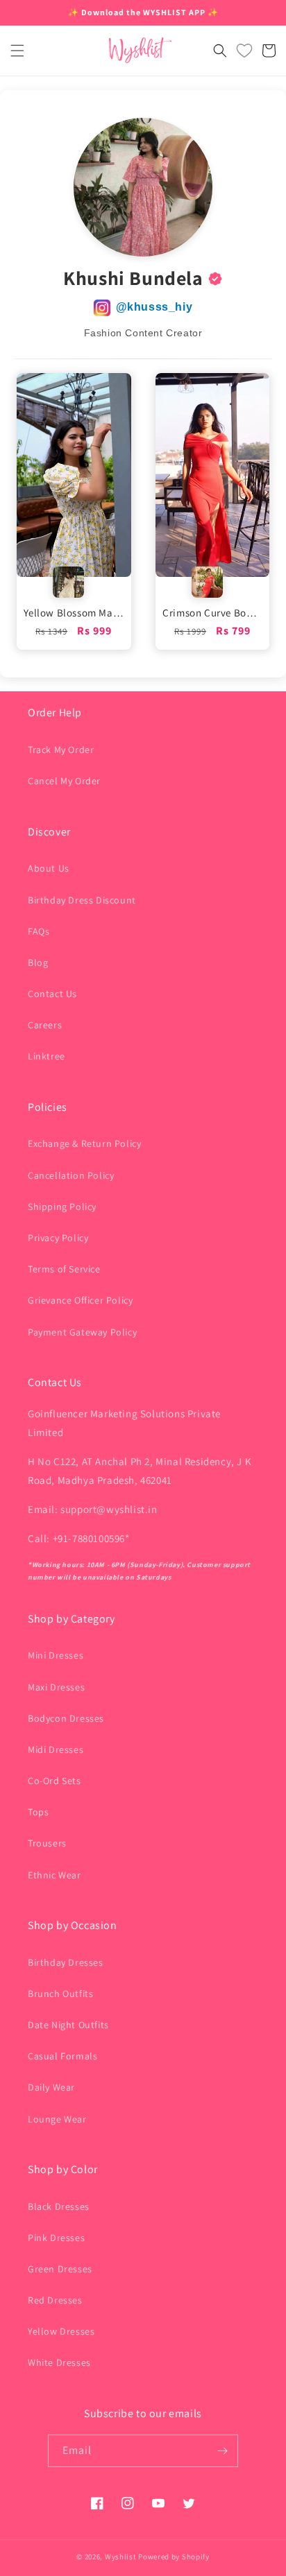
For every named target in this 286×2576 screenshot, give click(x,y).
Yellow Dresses (61, 2331)
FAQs (39, 931)
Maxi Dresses (56, 1687)
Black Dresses (59, 2206)
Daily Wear (51, 2087)
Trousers (47, 1843)
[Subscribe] (222, 2451)
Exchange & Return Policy (84, 1143)
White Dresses (59, 2362)
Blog (38, 962)
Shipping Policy (62, 1207)
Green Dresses (60, 2269)
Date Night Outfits (68, 2025)
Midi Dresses (56, 1749)
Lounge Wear (57, 2119)
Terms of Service (64, 1269)
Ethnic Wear (54, 1875)
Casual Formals (62, 2056)
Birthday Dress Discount (82, 900)
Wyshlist (121, 2557)
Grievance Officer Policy (80, 1300)
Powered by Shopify (174, 2557)
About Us (49, 868)
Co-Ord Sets (54, 1781)
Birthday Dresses (66, 1962)
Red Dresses (55, 2300)
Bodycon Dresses (66, 1718)
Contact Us (52, 994)
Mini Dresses (56, 1655)
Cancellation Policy (71, 1175)
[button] (17, 51)
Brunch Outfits (60, 1994)
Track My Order (61, 750)
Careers (45, 1025)
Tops (38, 1812)
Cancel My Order (64, 781)
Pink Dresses (56, 2238)
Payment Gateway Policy (82, 1332)
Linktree (47, 1056)
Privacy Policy (58, 1238)
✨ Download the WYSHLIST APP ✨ (143, 12)
